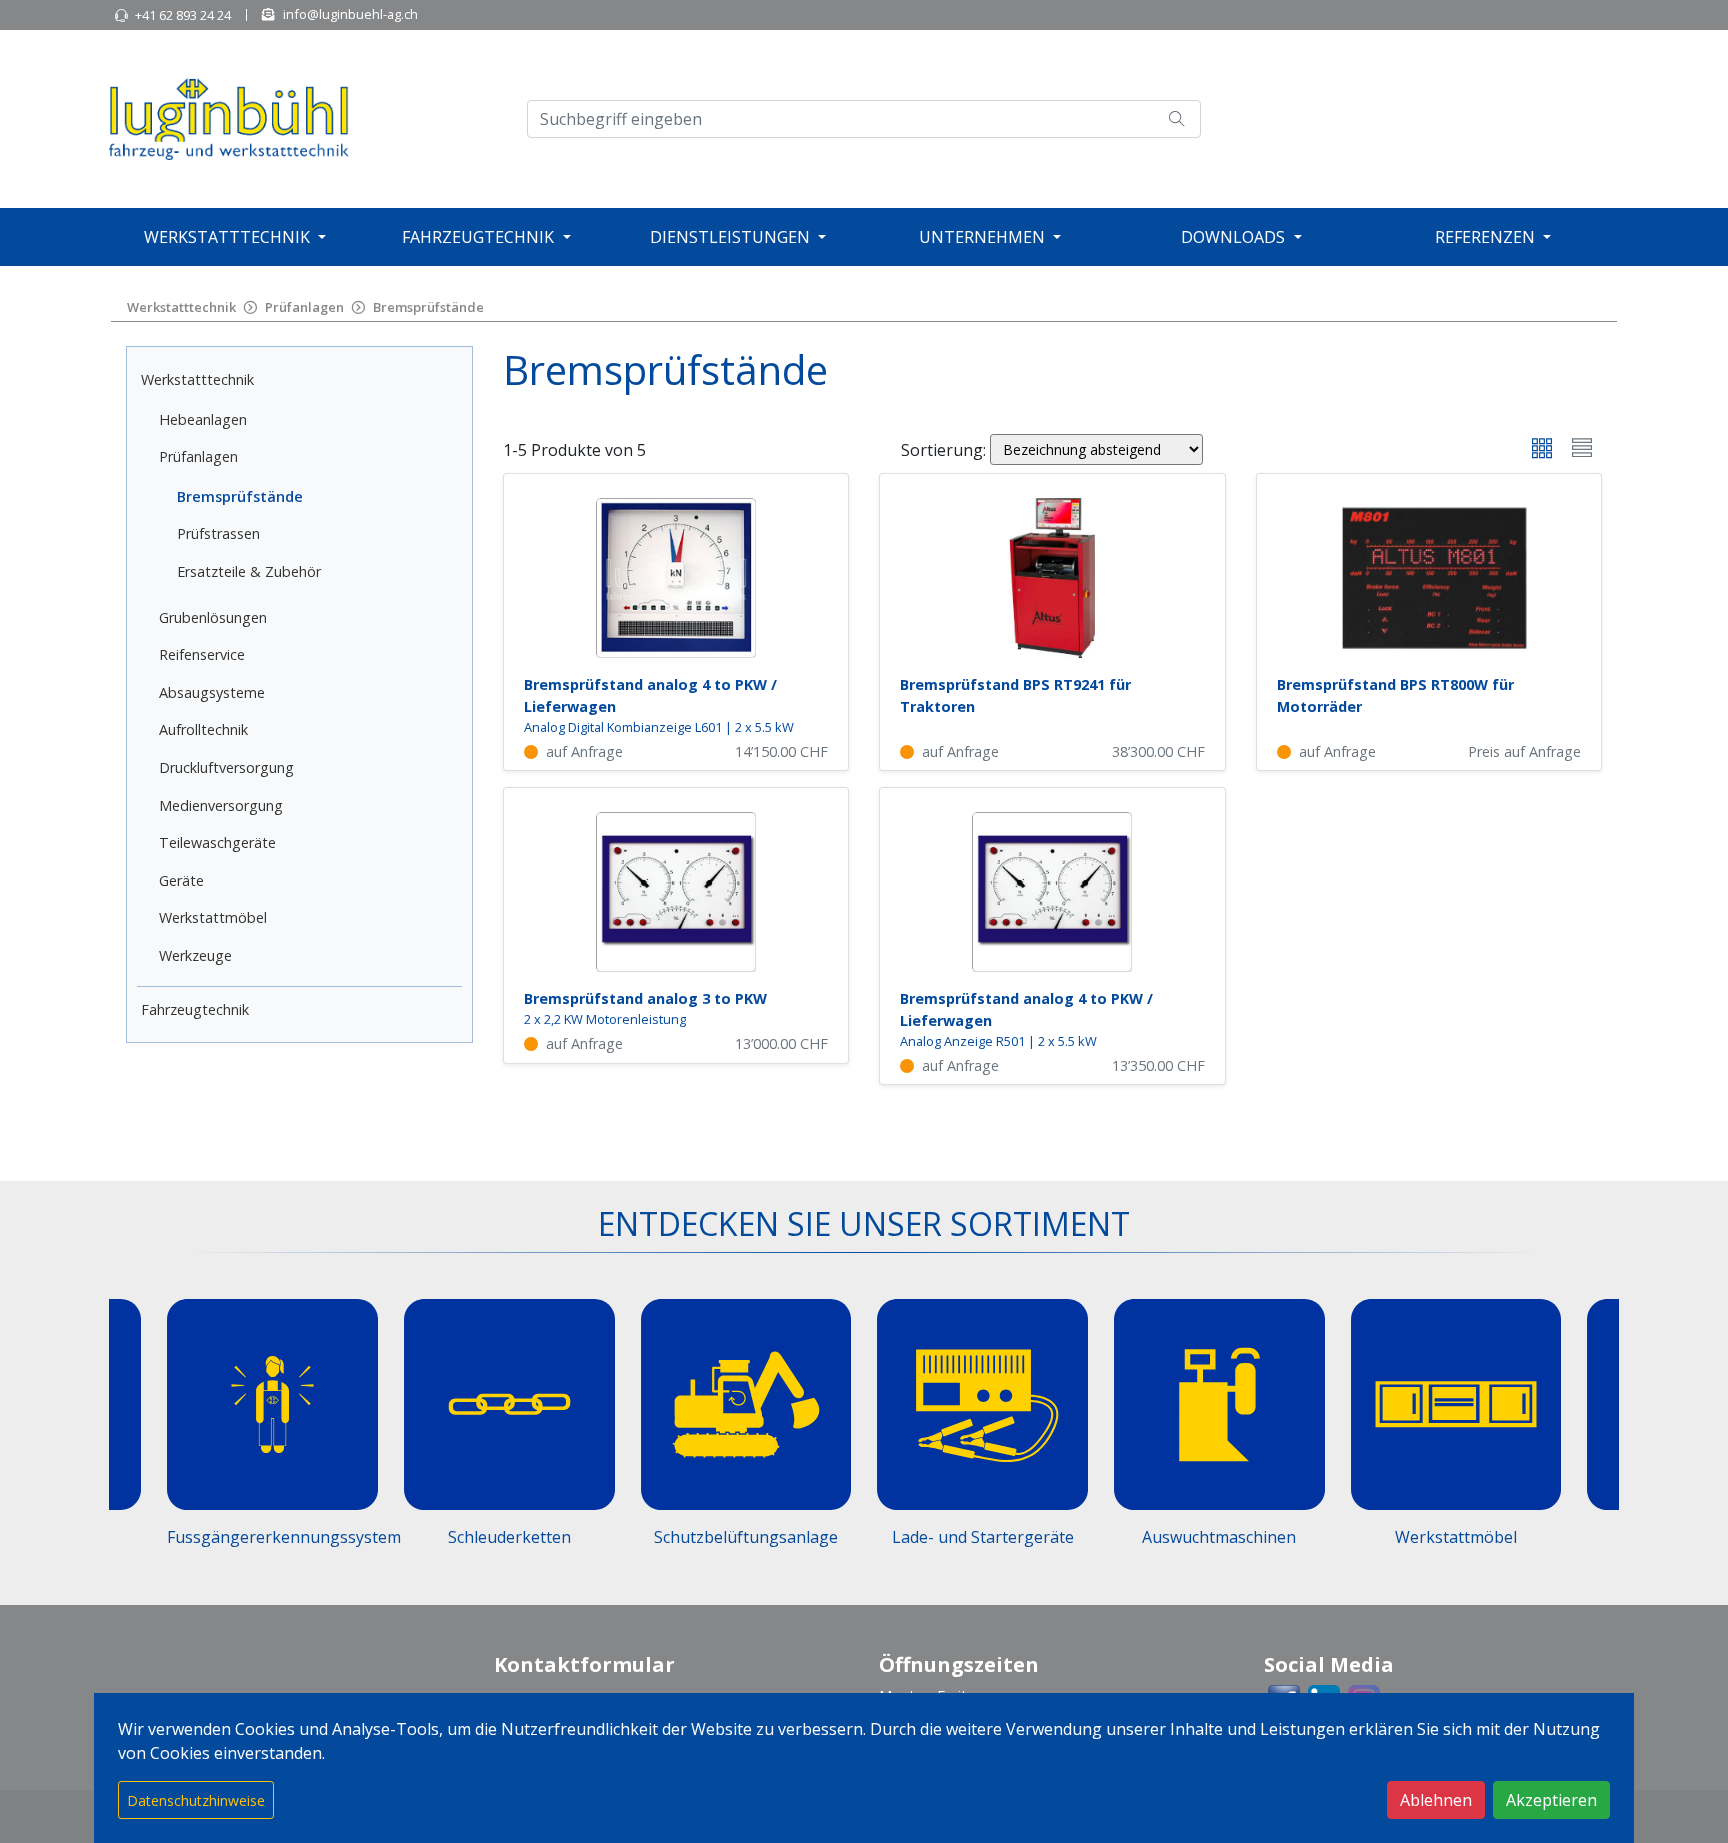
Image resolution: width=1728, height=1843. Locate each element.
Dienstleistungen (730, 237)
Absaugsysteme (212, 692)
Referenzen (1485, 237)
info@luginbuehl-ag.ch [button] (350, 14)
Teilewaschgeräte (217, 842)
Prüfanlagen (304, 307)
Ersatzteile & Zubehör (249, 571)
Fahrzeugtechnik (478, 237)
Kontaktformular (584, 1664)
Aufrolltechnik (203, 729)
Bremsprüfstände (428, 307)
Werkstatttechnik (227, 237)
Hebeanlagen (203, 419)
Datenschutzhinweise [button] (196, 1800)
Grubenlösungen (213, 617)
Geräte (181, 880)
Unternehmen (982, 237)
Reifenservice (202, 654)
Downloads (1233, 237)
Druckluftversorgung (226, 767)
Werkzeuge (195, 955)
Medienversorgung (221, 805)
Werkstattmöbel (213, 917)
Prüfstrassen (218, 533)
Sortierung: (943, 450)
